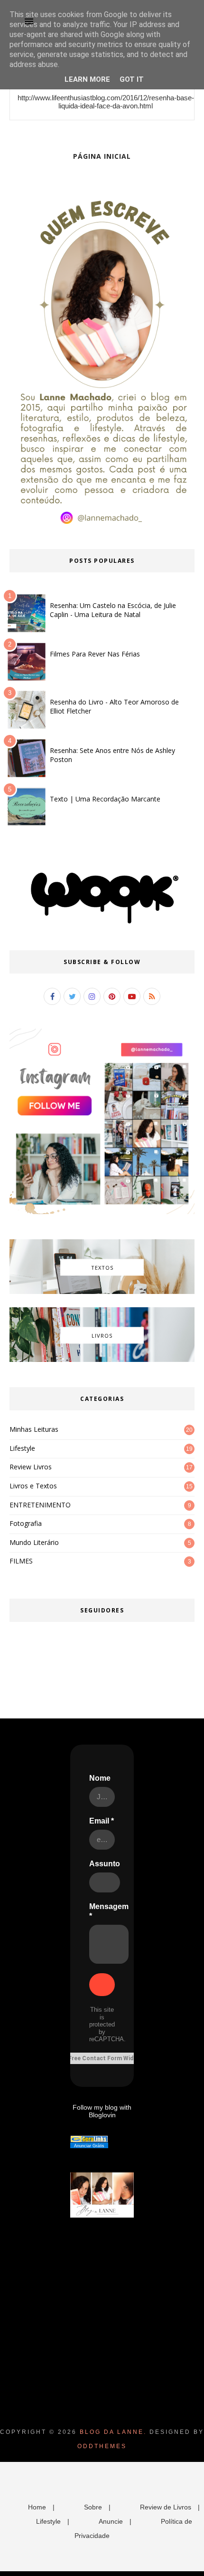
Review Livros (31, 1467)
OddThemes (102, 2446)
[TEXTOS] (102, 1292)
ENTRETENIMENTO (40, 1505)
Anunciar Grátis (89, 2146)
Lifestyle (22, 1448)
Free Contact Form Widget (106, 2058)
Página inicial (102, 156)
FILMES (21, 1561)
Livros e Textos (33, 1486)
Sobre (93, 2507)
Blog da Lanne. (113, 2432)
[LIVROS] (102, 1360)
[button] (29, 21)
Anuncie (111, 2521)
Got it (132, 79)
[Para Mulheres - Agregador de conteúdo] (89, 2140)
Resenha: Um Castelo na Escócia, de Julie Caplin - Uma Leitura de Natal (113, 610)
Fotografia (26, 1523)
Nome (100, 1778)
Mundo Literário (34, 1542)
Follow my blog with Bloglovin (102, 2111)
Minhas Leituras (34, 1429)
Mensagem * (109, 1911)
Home (37, 2507)
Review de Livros (166, 2507)
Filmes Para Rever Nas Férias (95, 654)
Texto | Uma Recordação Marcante (105, 799)
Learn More (87, 79)
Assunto (105, 1864)
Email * (102, 1821)
